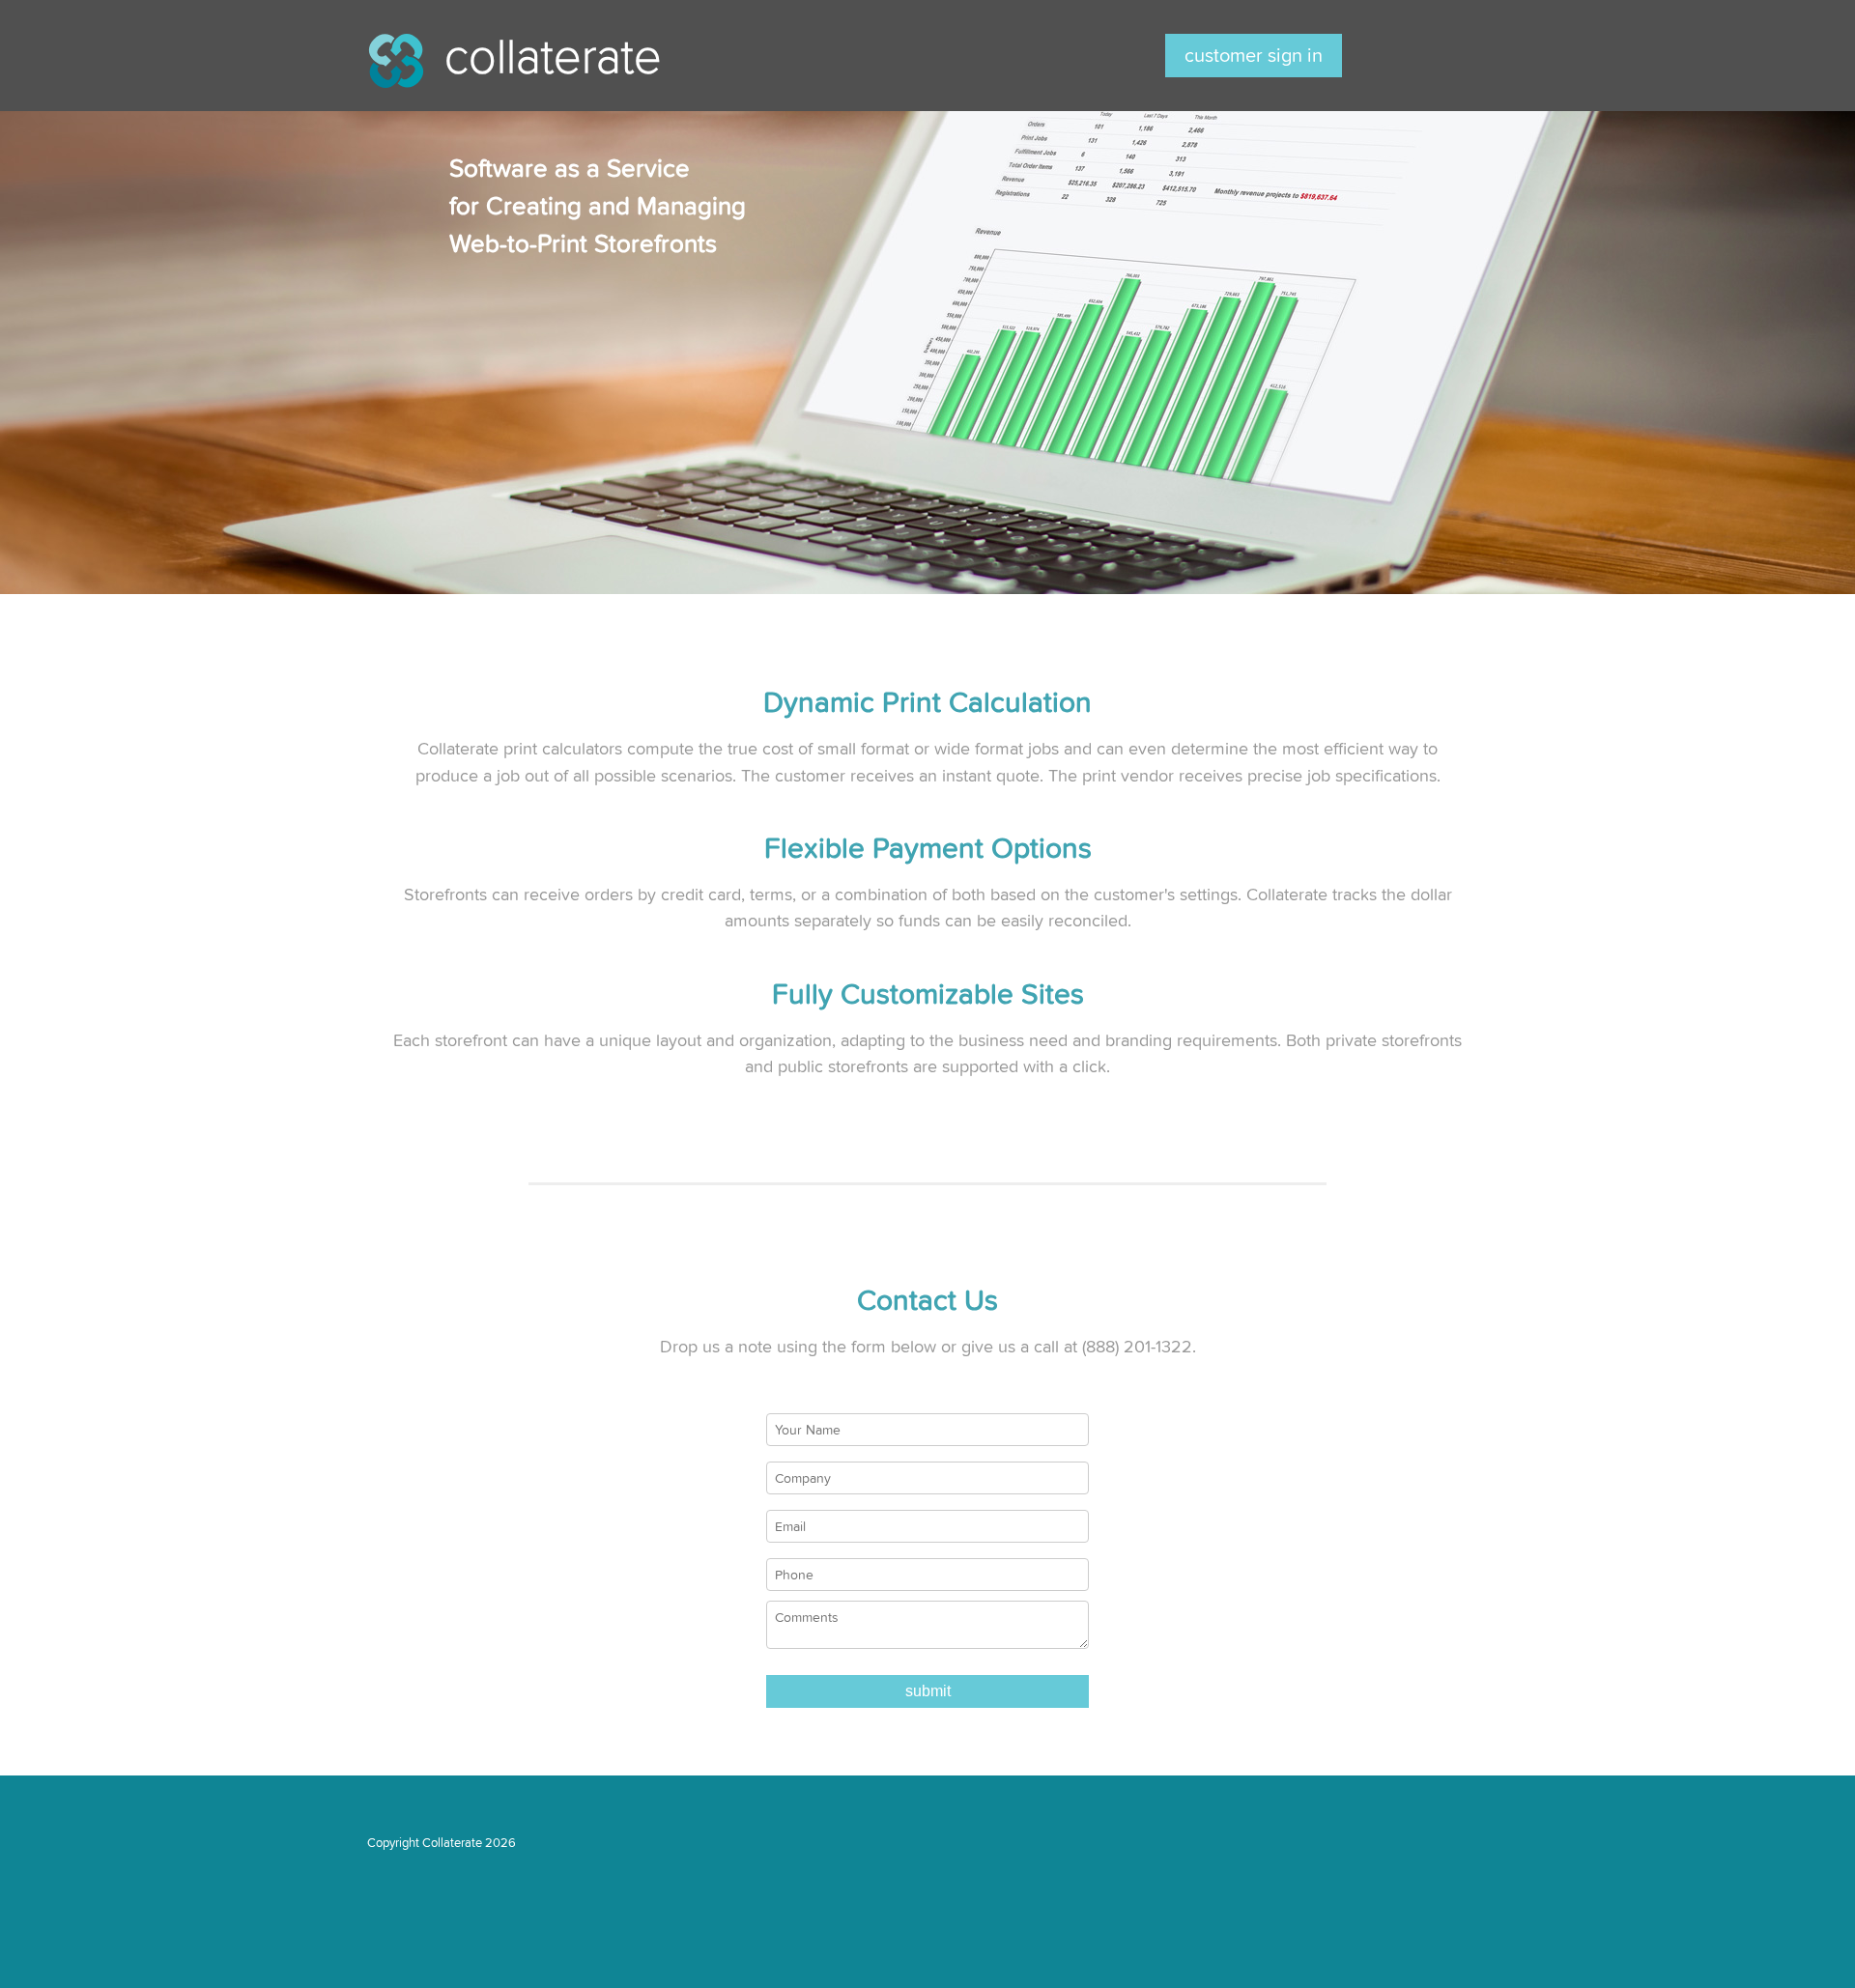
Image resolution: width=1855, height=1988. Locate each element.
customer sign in (1254, 56)
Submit (928, 1691)
